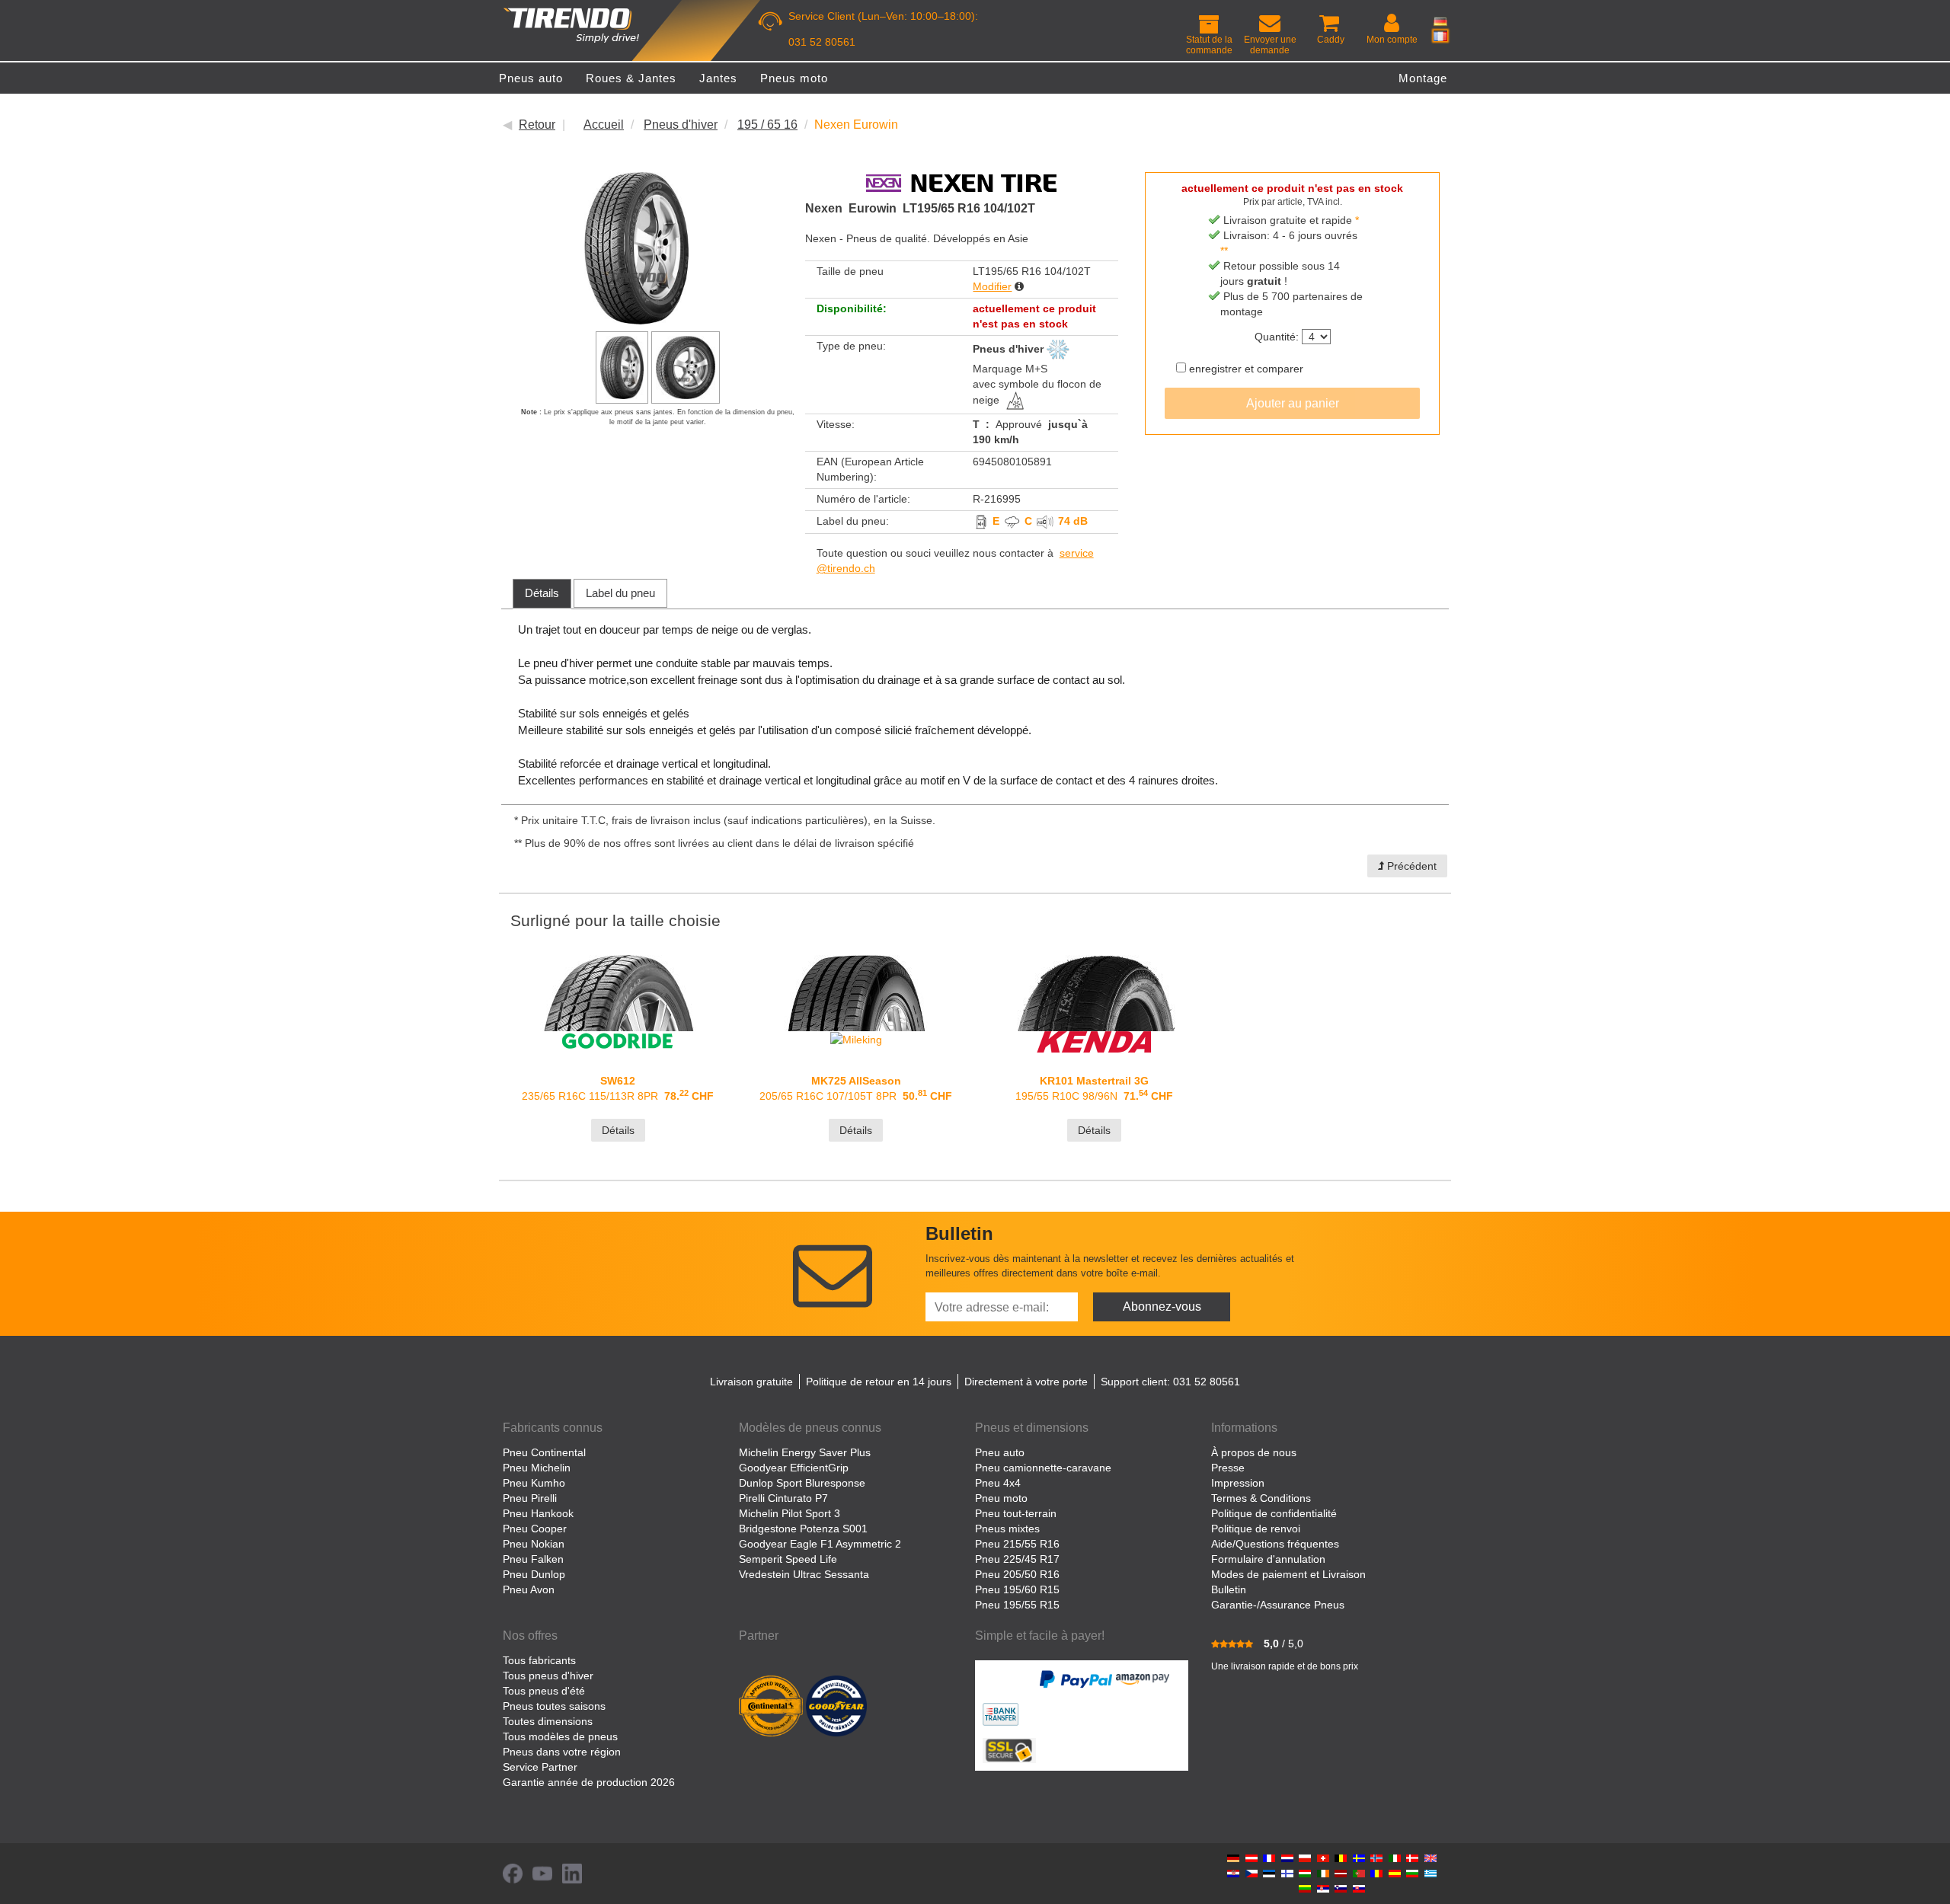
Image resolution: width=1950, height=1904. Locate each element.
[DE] (1440, 21)
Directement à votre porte (1026, 1382)
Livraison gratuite (751, 1382)
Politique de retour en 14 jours (879, 1382)
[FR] (1440, 36)
